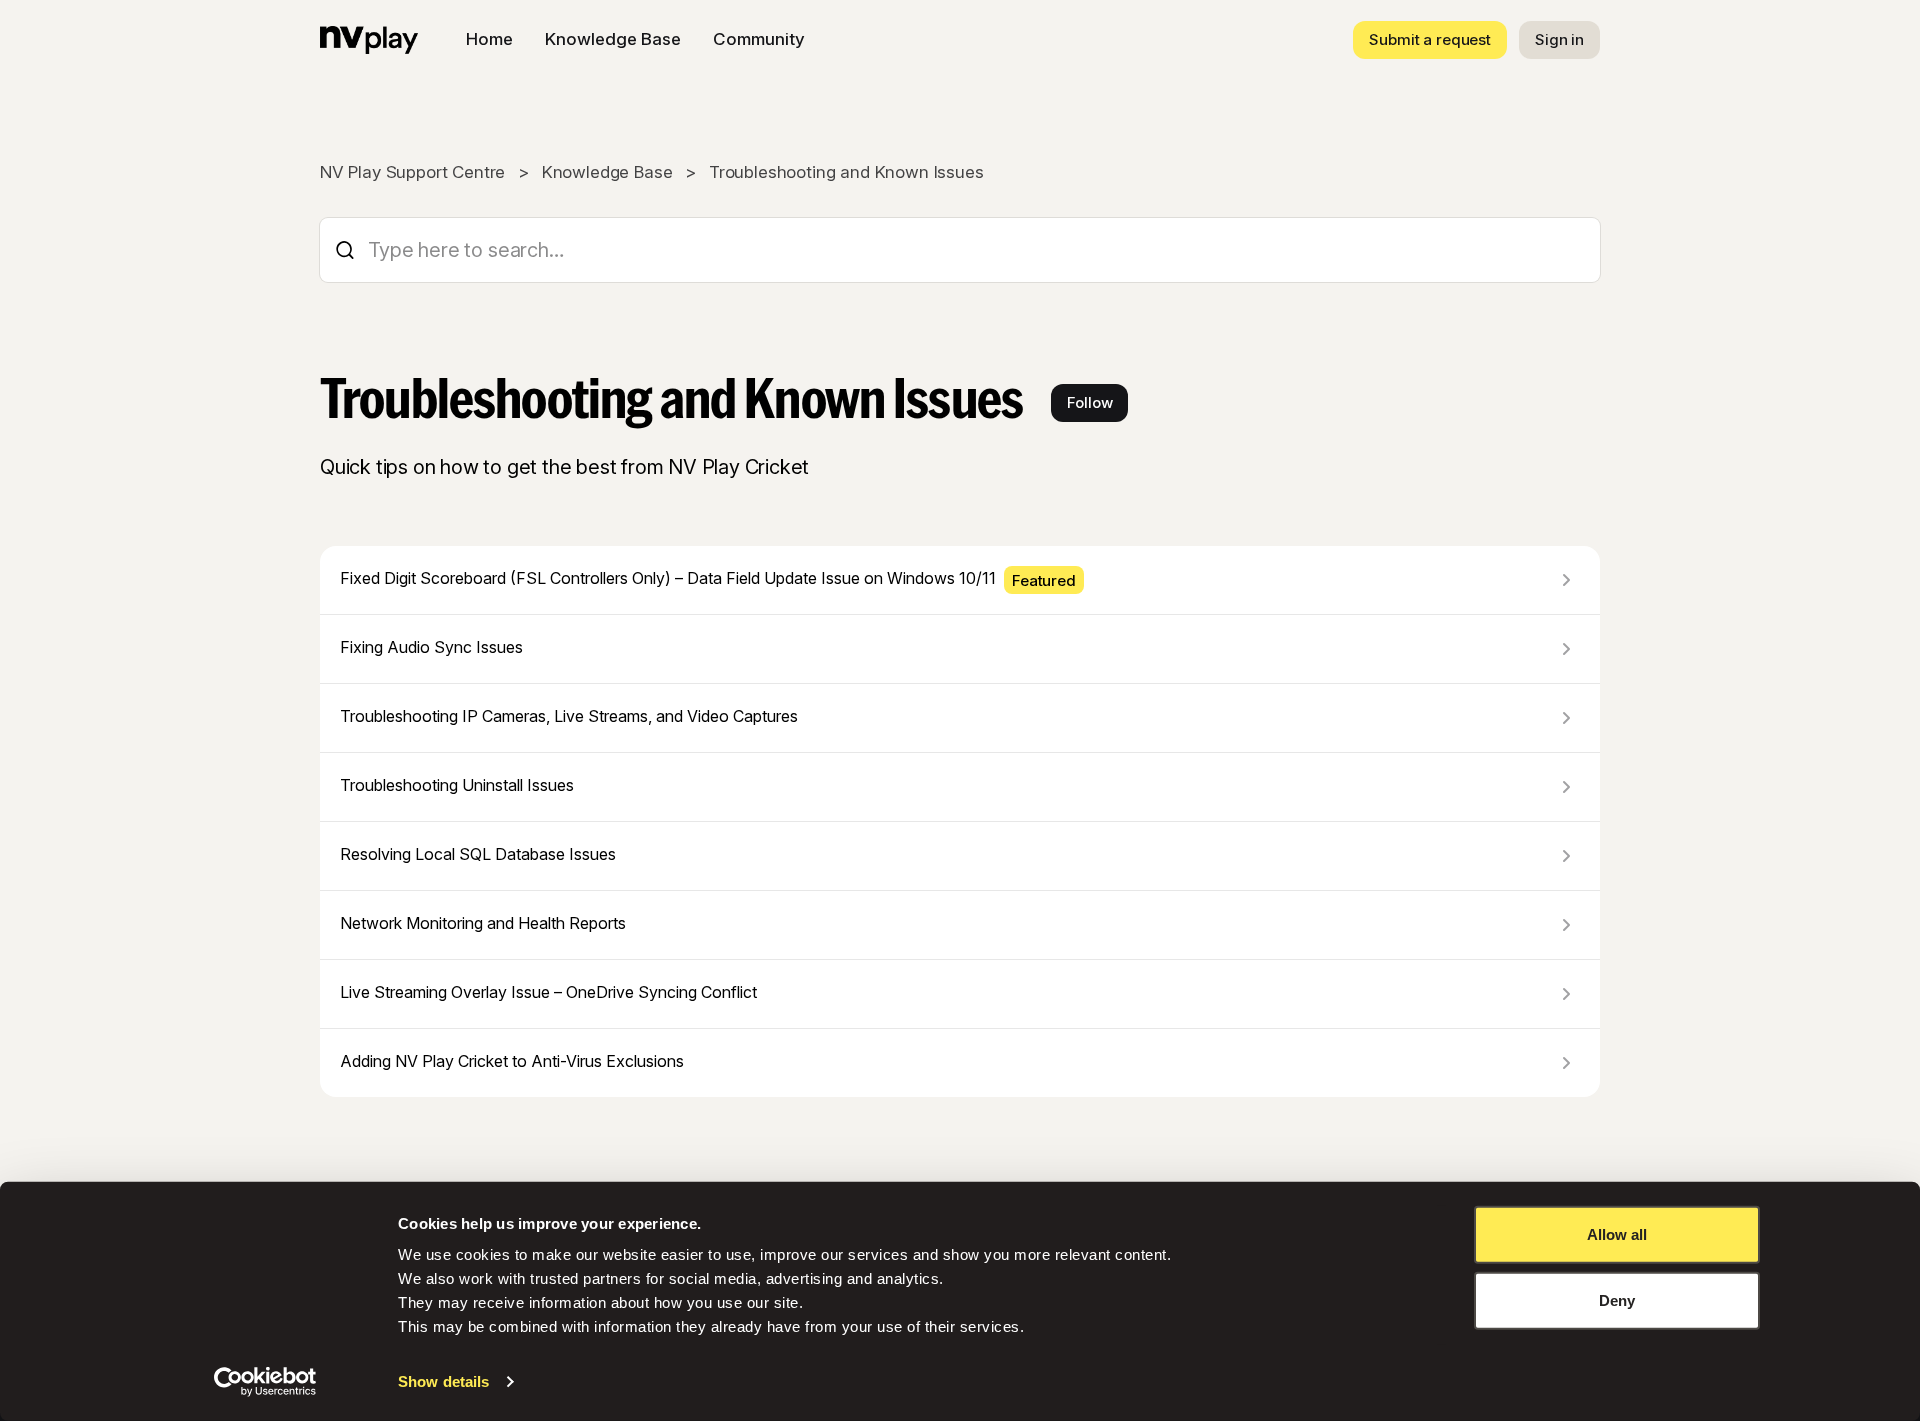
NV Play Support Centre (412, 172)
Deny (1617, 1299)
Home (489, 39)
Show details (443, 1381)
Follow (1089, 402)
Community (759, 39)
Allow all (1617, 1234)
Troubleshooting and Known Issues (846, 172)
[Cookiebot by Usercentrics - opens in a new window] (265, 1382)
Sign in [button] (1559, 39)
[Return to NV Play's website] (369, 40)
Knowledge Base (613, 39)
